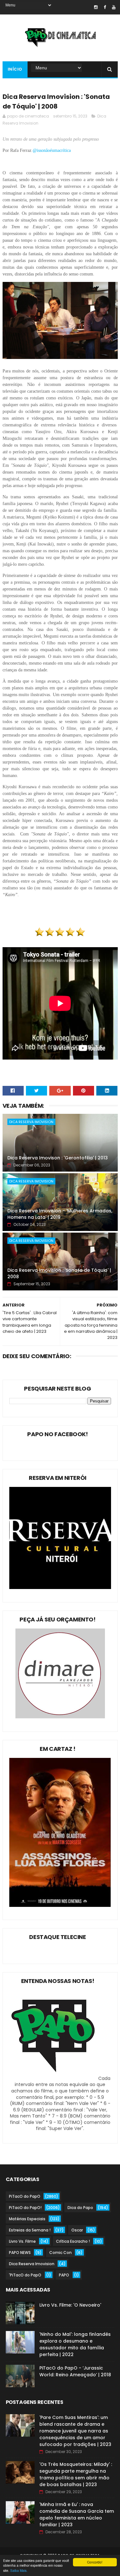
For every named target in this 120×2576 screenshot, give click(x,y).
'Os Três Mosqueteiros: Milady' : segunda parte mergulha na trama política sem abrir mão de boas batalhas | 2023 (76, 2474)
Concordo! (95, 2562)
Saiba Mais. (19, 2570)
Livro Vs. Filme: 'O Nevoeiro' (70, 2305)
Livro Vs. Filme (22, 2241)
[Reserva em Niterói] (60, 1587)
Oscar (77, 2230)
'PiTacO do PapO (25, 2275)
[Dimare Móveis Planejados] (60, 1717)
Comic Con (60, 2253)
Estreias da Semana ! (30, 2230)
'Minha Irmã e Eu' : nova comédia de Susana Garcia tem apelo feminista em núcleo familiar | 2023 (77, 2515)
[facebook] (105, 7)
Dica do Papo (80, 2208)
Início (15, 69)
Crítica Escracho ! (73, 2241)
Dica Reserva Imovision (31, 1122)
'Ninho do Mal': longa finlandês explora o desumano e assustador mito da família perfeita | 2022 (75, 2344)
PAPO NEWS (20, 2253)
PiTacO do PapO (25, 2196)
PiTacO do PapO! (25, 2208)
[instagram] (96, 7)
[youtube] (114, 7)
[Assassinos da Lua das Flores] (60, 1905)
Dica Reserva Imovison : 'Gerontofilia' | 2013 (58, 1158)
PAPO (64, 2275)
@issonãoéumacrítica (52, 150)
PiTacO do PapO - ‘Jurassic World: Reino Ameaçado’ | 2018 (75, 2371)
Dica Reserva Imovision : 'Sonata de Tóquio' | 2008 (59, 1273)
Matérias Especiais (27, 2219)
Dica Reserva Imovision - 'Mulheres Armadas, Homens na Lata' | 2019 (60, 1214)
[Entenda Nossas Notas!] (54, 2078)
